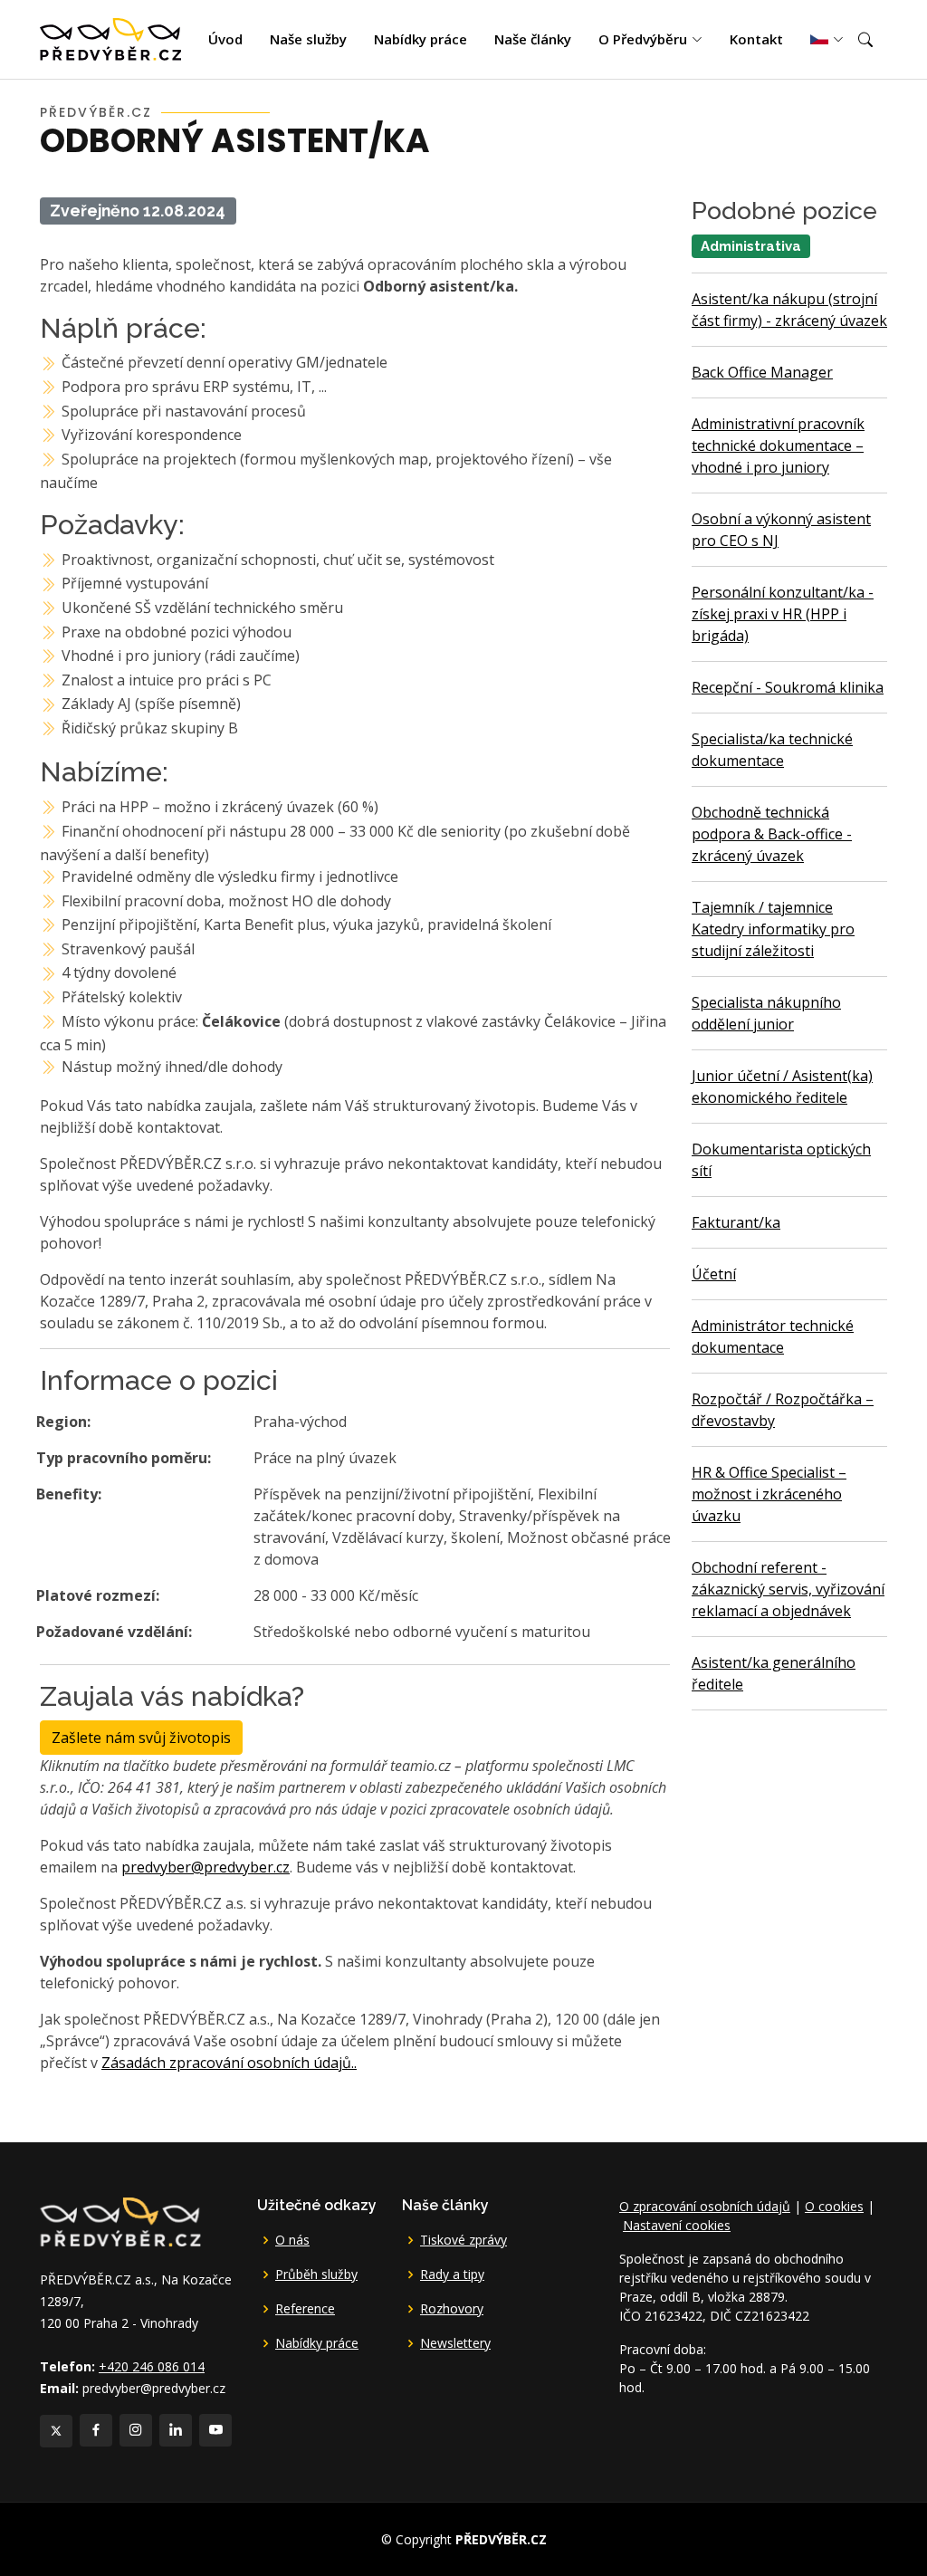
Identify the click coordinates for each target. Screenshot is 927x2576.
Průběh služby (316, 2274)
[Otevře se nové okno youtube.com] (215, 2430)
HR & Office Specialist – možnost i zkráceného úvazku (769, 1494)
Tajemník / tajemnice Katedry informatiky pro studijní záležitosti (773, 929)
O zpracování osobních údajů (705, 2206)
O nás (292, 2240)
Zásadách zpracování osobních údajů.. (229, 2063)
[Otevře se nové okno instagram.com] (136, 2430)
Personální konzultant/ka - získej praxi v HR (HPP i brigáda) (783, 614)
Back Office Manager (762, 372)
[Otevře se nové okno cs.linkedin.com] (176, 2430)
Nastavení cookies (677, 2225)
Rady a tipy (452, 2274)
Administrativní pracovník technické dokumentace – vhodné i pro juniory (778, 445)
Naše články (533, 39)
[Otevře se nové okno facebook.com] (96, 2430)
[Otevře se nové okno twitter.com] (56, 2431)
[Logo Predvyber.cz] (119, 2220)
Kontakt (756, 39)
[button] (865, 40)
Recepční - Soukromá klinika (788, 687)
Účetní (714, 1274)
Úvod (225, 39)
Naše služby (308, 39)
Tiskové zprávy (463, 2240)
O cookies (834, 2206)
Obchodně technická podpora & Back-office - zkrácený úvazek (772, 834)
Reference (305, 2309)
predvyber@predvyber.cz (205, 1867)
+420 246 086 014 (152, 2366)
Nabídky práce (420, 39)
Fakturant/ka (736, 1222)
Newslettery (455, 2343)
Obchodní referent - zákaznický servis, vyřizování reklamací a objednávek (788, 1589)
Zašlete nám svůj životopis (141, 1738)
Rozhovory (452, 2309)
